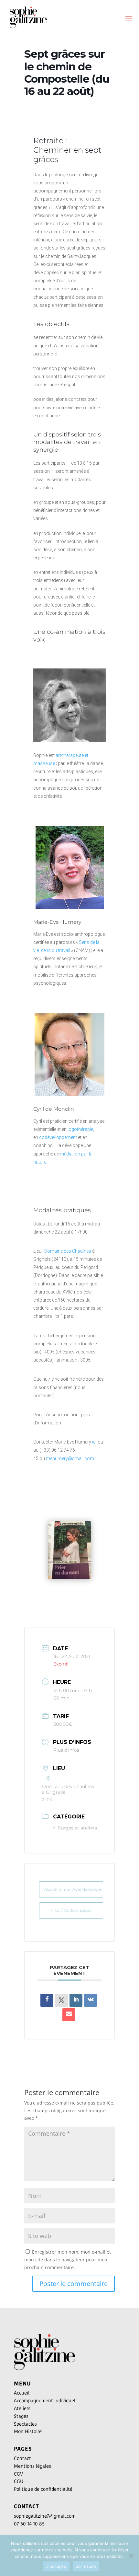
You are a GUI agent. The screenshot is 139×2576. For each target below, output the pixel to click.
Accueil (22, 2393)
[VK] (91, 2000)
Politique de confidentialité (43, 2489)
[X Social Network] (61, 2000)
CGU (19, 2481)
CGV (18, 2474)
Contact (22, 2458)
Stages (21, 2416)
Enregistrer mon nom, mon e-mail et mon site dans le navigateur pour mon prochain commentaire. (68, 2260)
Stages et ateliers (77, 1828)
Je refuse (86, 2566)
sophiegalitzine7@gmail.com (45, 2516)
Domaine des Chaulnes (68, 1251)
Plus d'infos (66, 1750)
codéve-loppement (58, 1137)
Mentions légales (32, 2466)
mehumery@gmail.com (70, 1458)
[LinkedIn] (76, 2000)
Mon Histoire (28, 2431)
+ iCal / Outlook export (71, 1910)
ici (94, 1442)
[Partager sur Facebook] (47, 2000)
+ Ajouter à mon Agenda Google (71, 1889)
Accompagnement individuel (45, 2401)
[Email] (69, 2015)
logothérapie (80, 1129)
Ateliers (22, 2408)
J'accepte (56, 2566)
